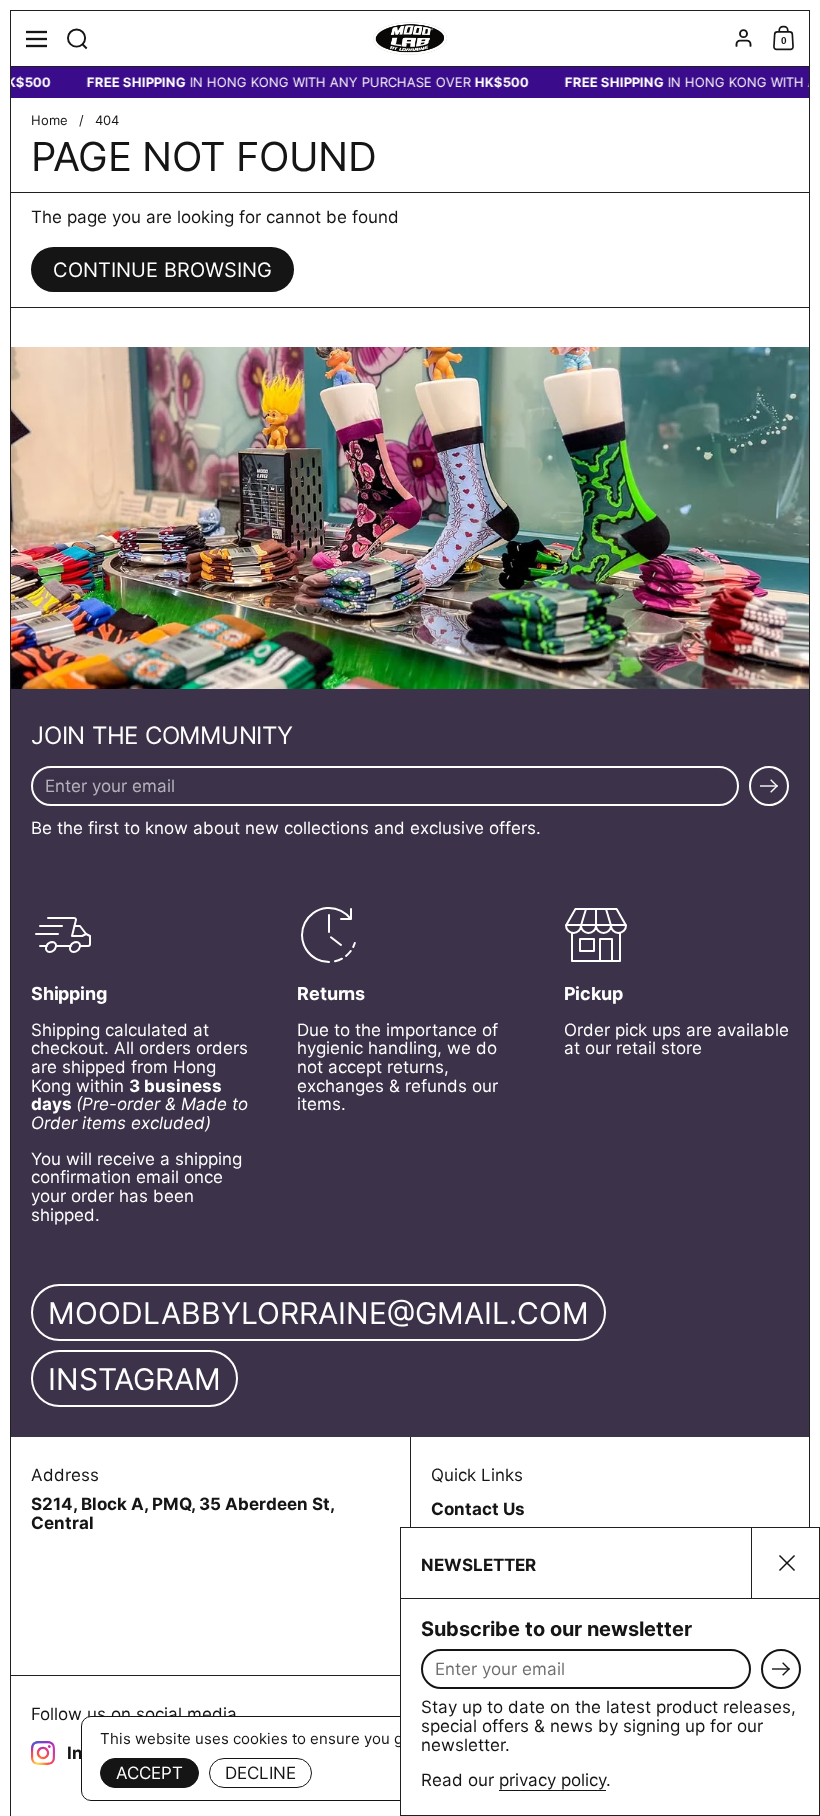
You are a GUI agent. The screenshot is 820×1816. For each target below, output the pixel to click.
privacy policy (552, 1780)
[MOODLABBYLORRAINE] (410, 39)
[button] (77, 38)
